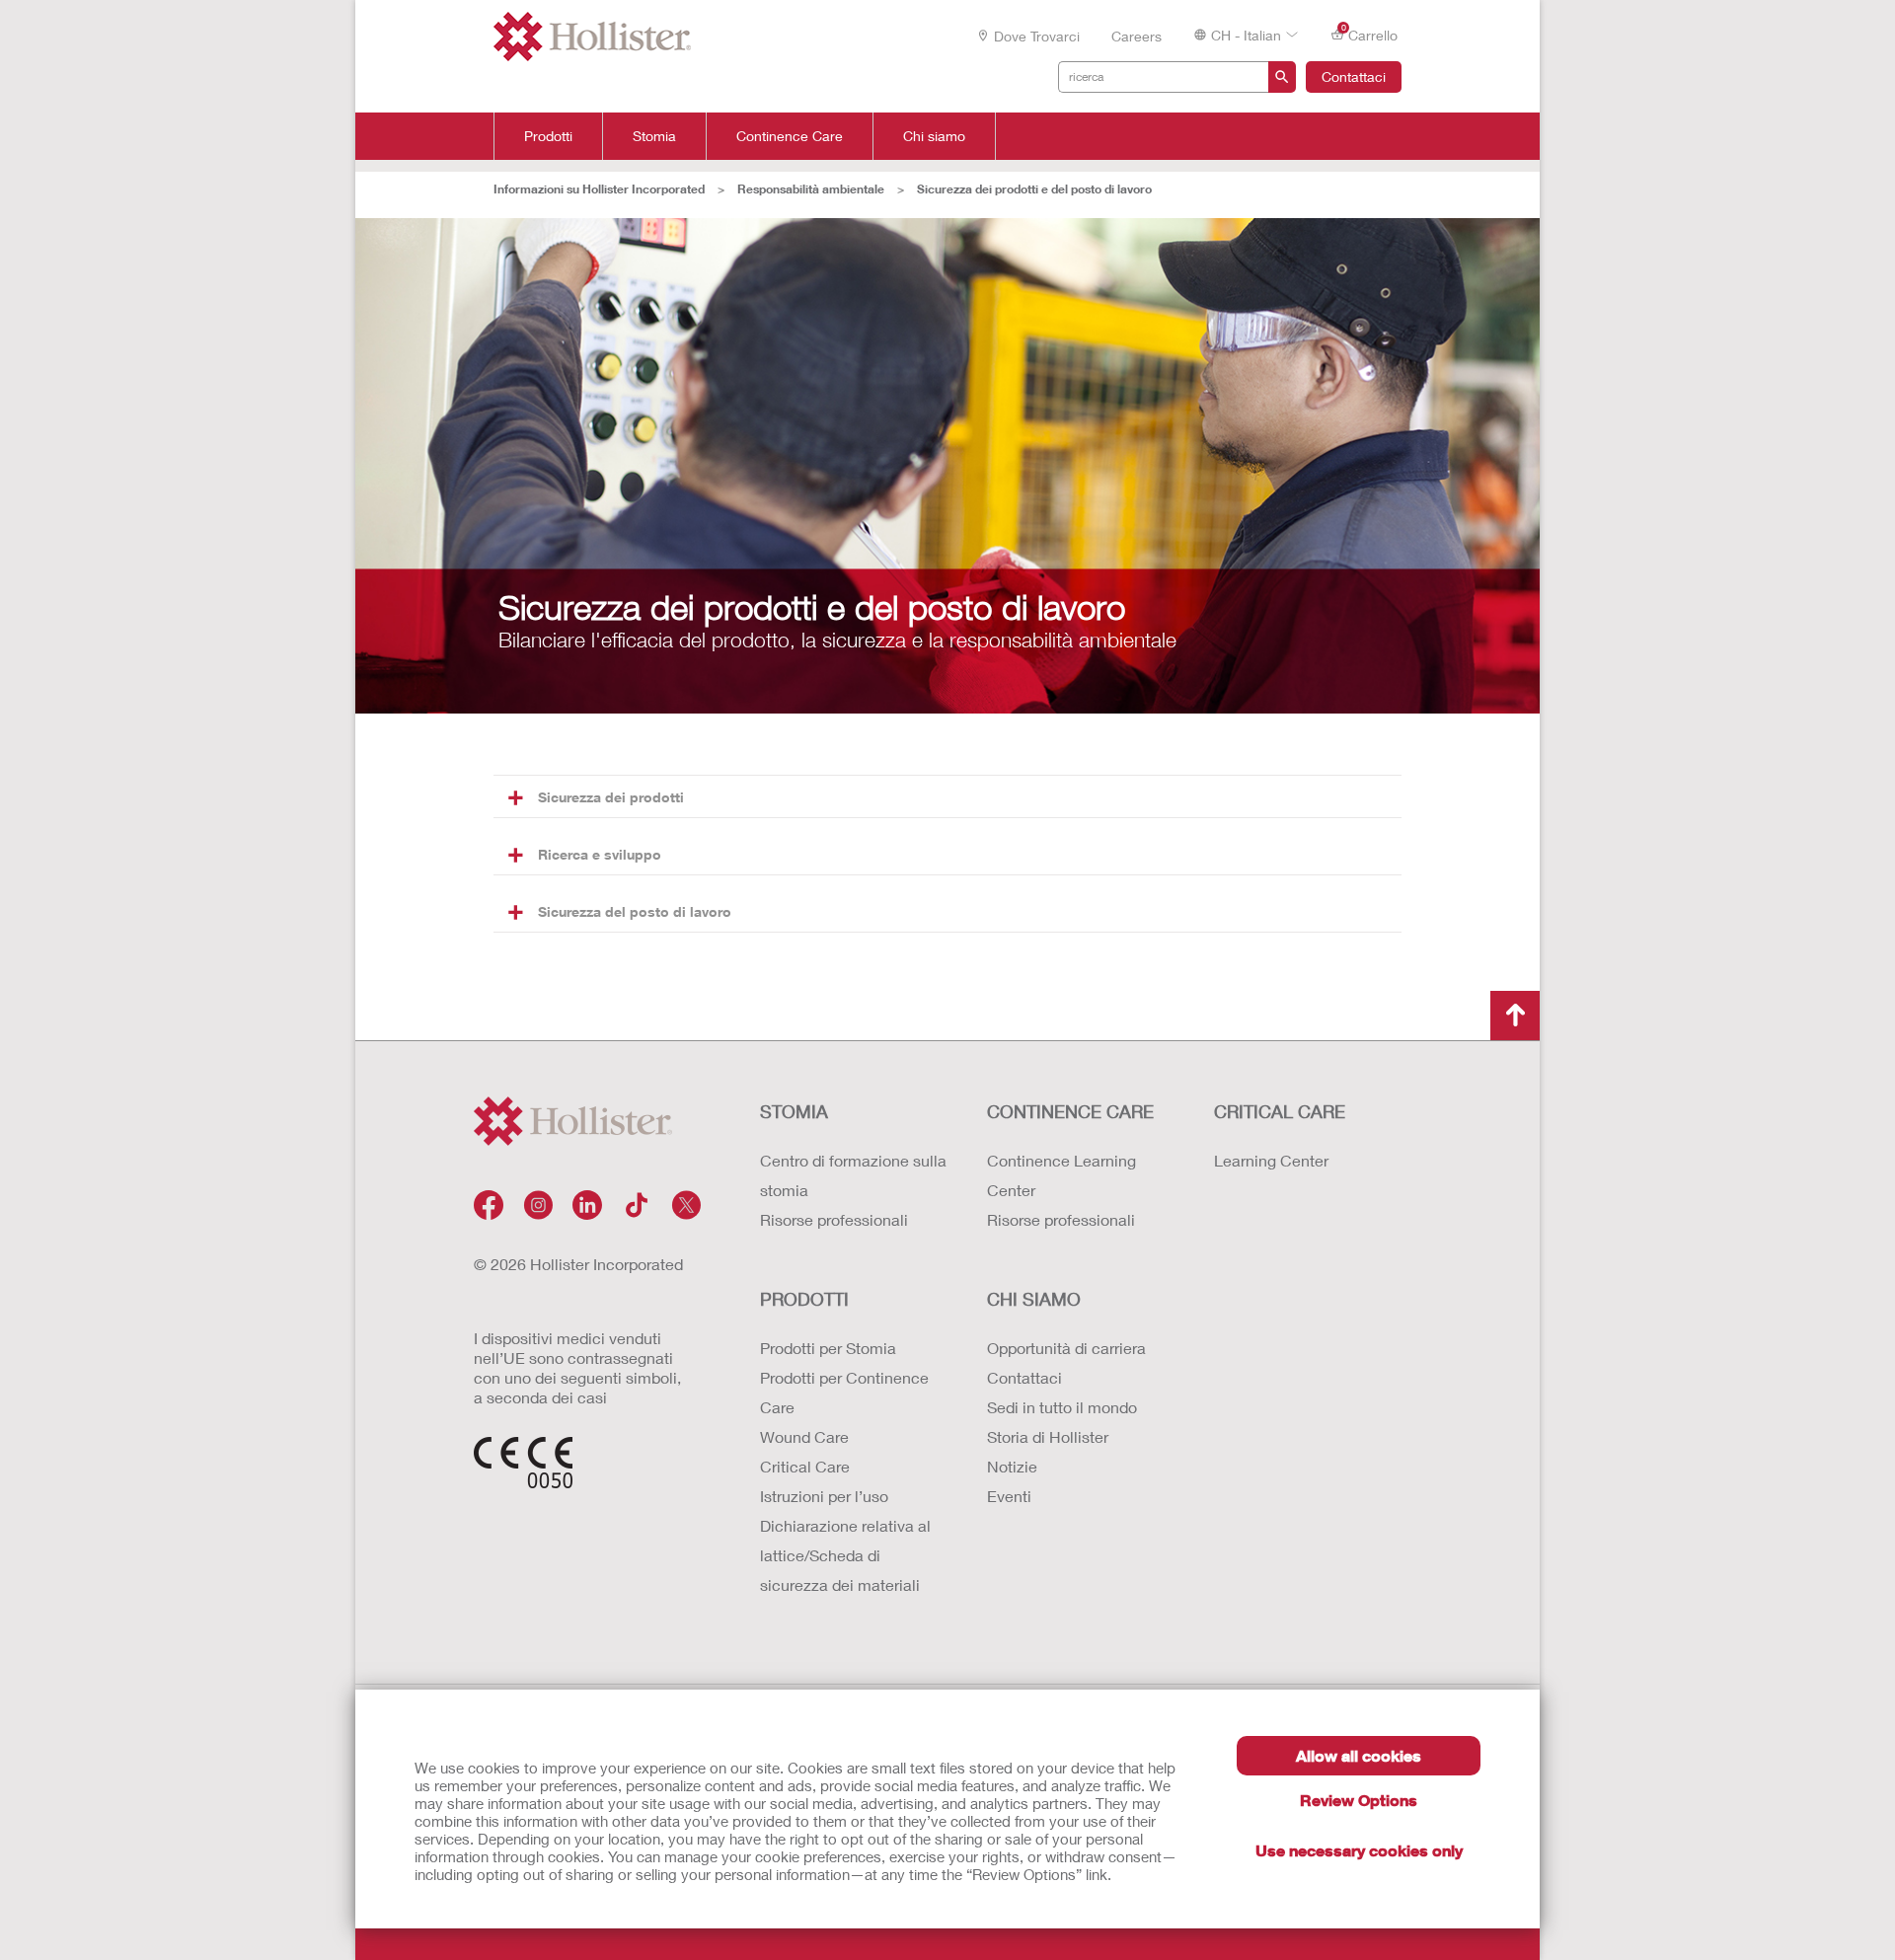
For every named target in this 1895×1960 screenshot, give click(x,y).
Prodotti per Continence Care (844, 1392)
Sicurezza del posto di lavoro (635, 911)
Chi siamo (934, 136)
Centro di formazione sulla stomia (853, 1175)
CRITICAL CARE (1280, 1111)
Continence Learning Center (1061, 1175)
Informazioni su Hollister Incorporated (599, 189)
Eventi (1009, 1496)
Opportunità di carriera (1066, 1348)
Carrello (1370, 34)
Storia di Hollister (1048, 1436)
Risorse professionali (834, 1219)
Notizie (1012, 1466)
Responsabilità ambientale (811, 189)
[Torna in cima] (1515, 1016)
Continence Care (790, 136)
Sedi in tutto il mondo (1062, 1407)
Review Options (1359, 1800)
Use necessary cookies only (1359, 1850)
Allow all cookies (1359, 1755)
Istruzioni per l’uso (824, 1496)
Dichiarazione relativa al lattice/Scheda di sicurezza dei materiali (845, 1555)
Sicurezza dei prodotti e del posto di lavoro (1034, 189)
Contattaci (1354, 76)
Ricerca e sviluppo (600, 854)
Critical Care (805, 1466)
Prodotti (548, 136)
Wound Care (804, 1436)
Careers (1137, 36)
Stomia (654, 136)
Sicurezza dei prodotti (611, 797)
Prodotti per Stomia (828, 1348)
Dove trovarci (1037, 36)
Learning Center (1271, 1160)
